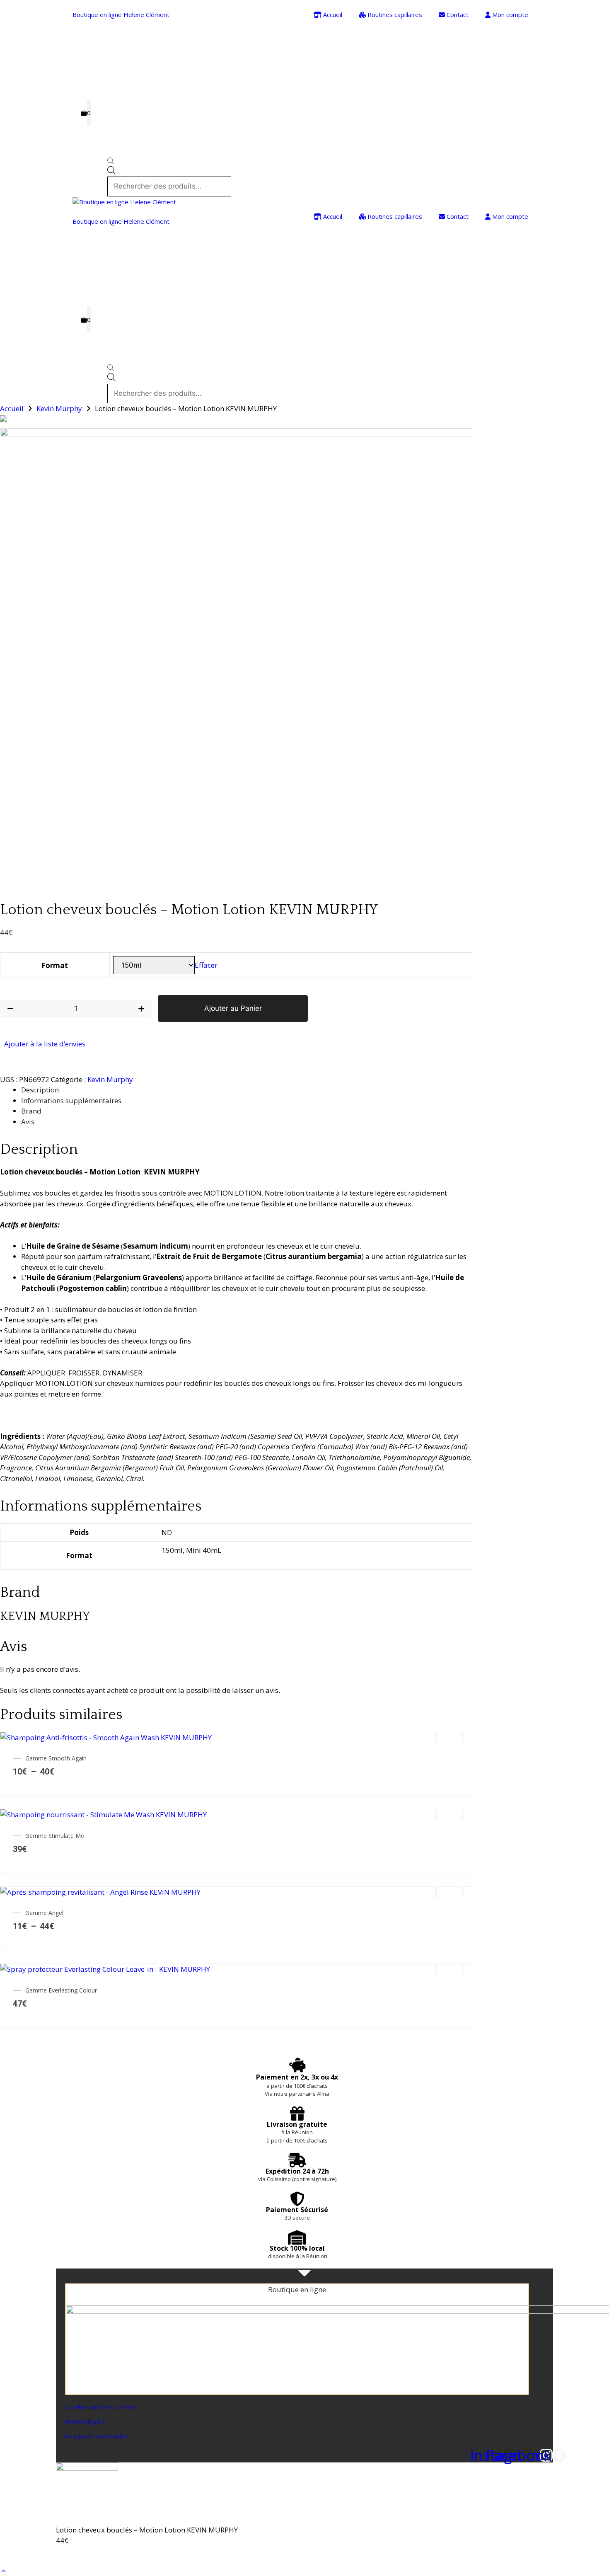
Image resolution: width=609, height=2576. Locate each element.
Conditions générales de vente (101, 2407)
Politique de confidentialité (97, 2437)
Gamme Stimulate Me (55, 1836)
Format (55, 965)
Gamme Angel (44, 1913)
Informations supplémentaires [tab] (71, 1100)
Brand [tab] (31, 1111)
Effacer (206, 965)
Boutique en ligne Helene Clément (121, 15)
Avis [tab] (28, 1122)
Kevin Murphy (59, 408)
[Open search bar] (170, 162)
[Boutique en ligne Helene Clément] (124, 202)
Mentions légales (85, 2422)
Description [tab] (40, 1090)
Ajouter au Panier (233, 1008)
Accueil (332, 15)
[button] (4, 2570)
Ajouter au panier (93, 2555)
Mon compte (509, 15)
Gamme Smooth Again (56, 1758)
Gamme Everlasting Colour (61, 1990)
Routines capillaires (394, 15)
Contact (457, 15)
